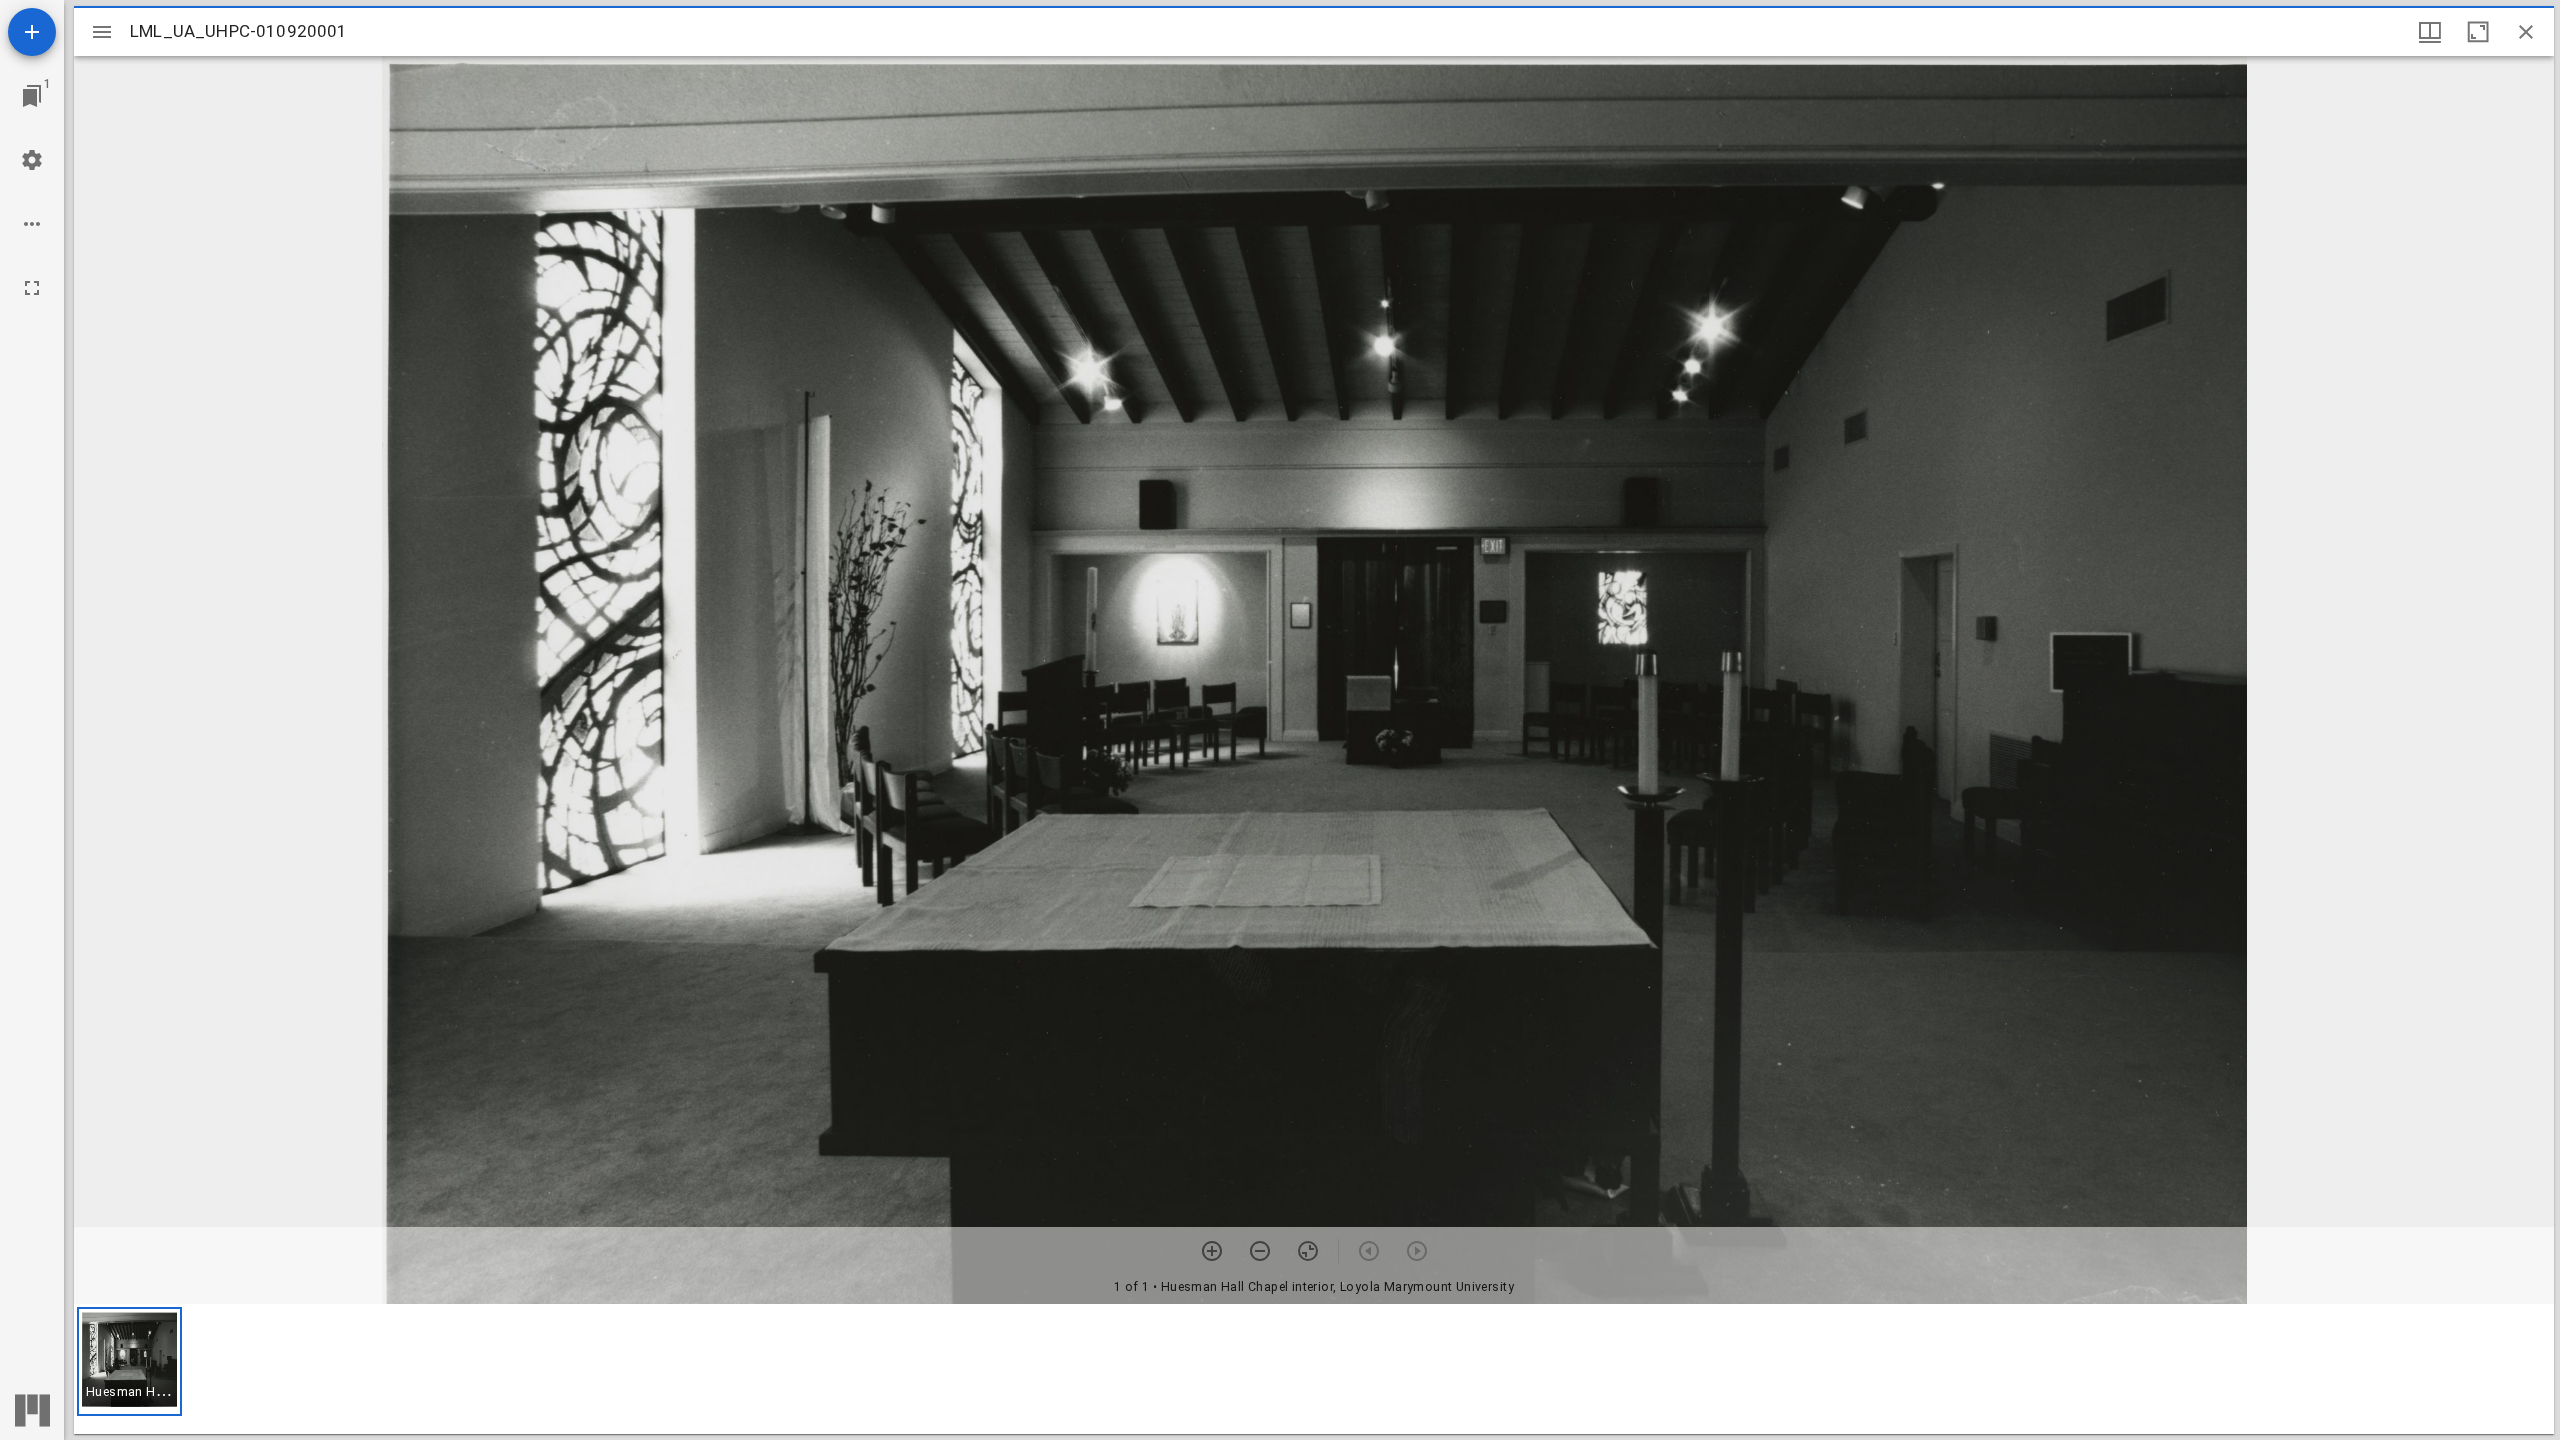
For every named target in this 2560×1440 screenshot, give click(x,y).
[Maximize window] (2478, 32)
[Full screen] (32, 288)
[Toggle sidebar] (102, 32)
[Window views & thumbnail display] (2430, 32)
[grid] (1314, 1369)
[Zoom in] (1212, 1251)
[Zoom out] (1260, 1251)
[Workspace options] (32, 224)
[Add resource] (32, 32)
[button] (129, 1361)
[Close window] (2526, 32)
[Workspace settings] (32, 160)
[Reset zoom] (1308, 1251)
